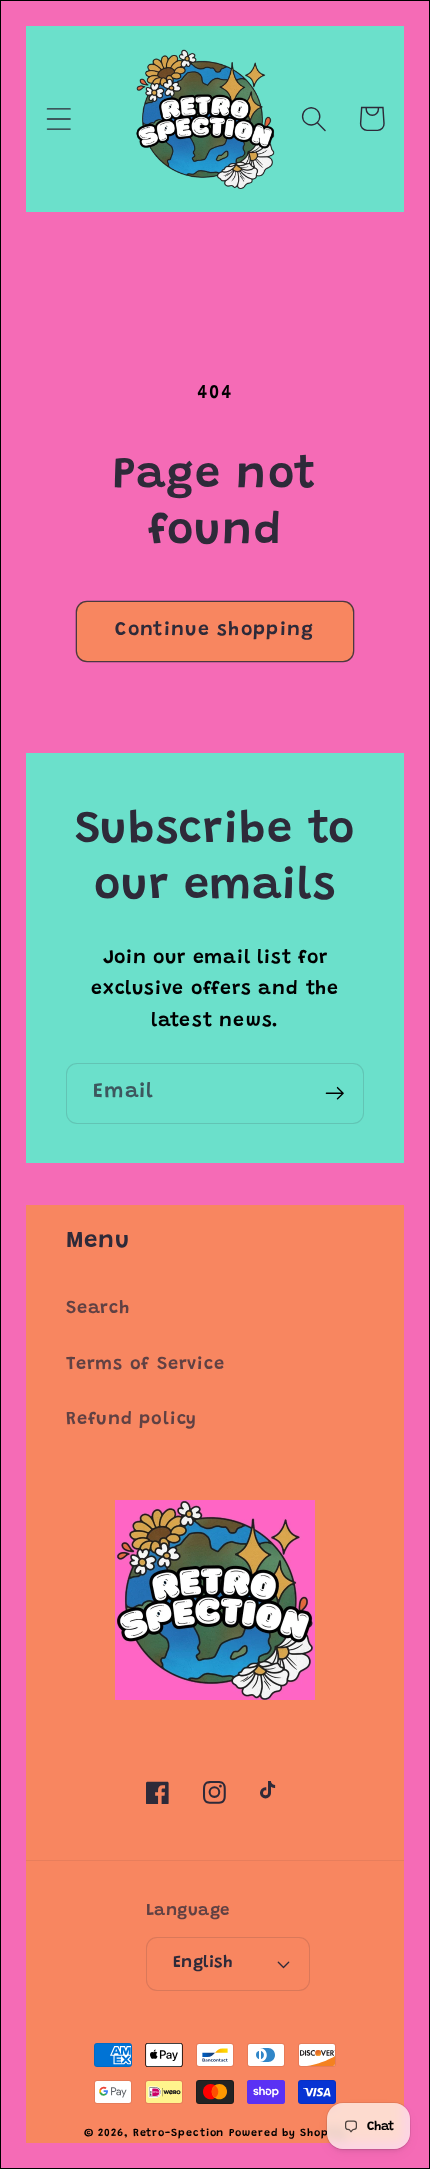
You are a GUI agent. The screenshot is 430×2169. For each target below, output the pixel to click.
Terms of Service (145, 1365)
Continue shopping (214, 630)
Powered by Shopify (287, 2133)
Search (98, 1309)
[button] (58, 118)
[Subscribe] (334, 1093)
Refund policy (131, 1420)
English (203, 1963)
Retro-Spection (179, 2133)
